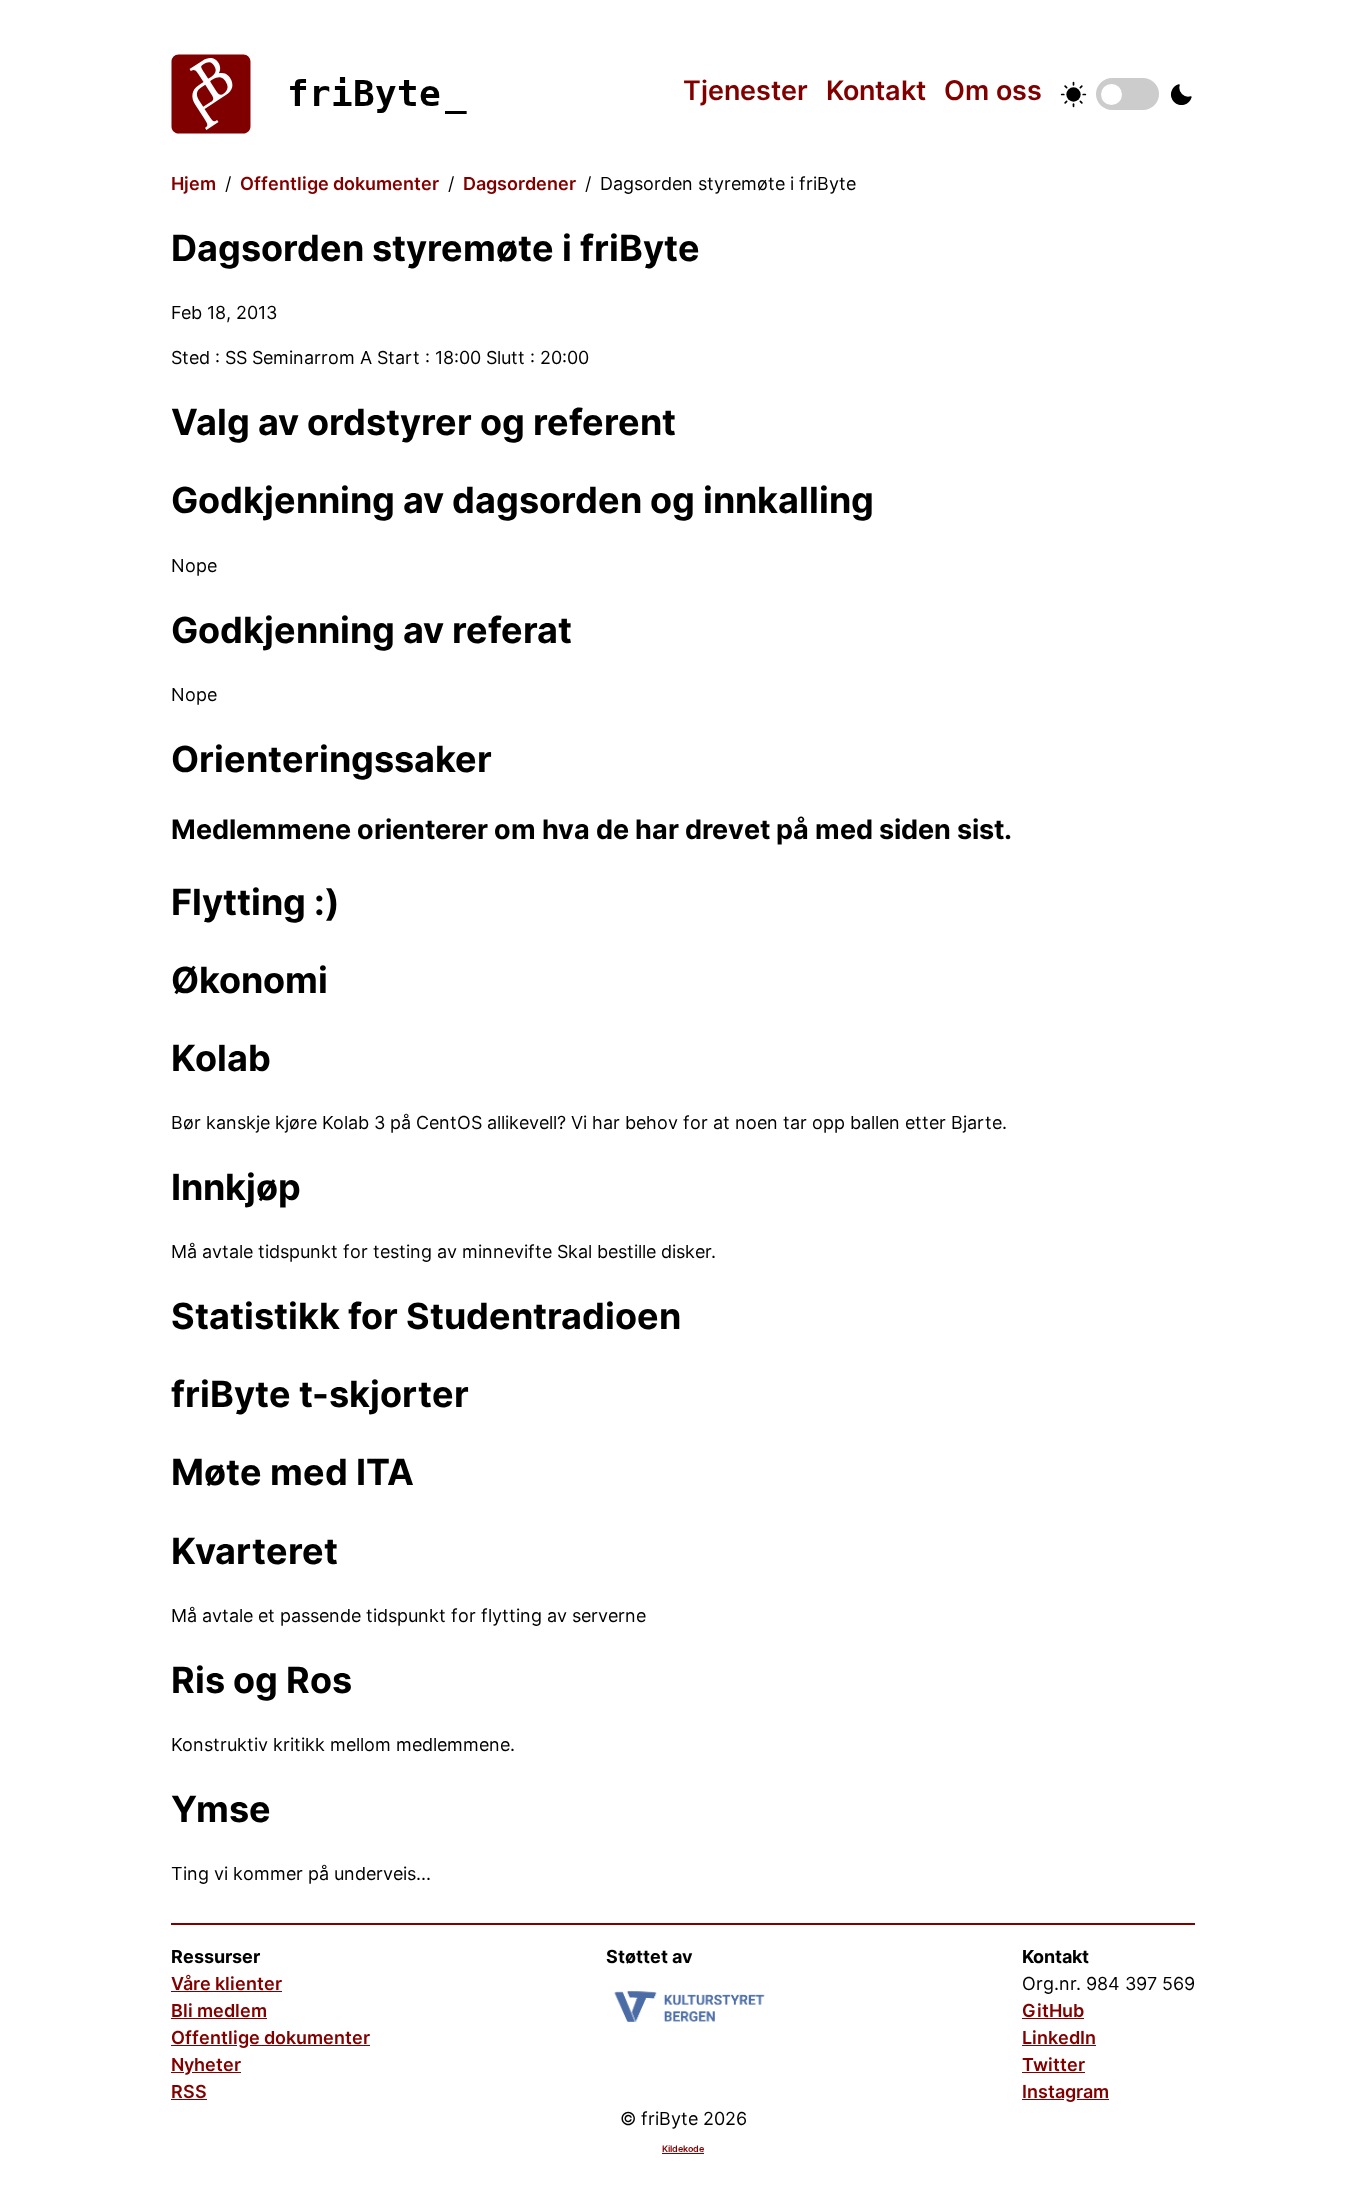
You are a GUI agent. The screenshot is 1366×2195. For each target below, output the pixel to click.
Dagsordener (519, 183)
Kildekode (683, 2148)
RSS (189, 2091)
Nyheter (206, 2064)
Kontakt (876, 90)
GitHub (1053, 2010)
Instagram (1065, 2091)
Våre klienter (226, 1983)
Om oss (993, 90)
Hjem (193, 183)
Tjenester (745, 90)
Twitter (1053, 2064)
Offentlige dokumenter (339, 183)
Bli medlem (219, 2010)
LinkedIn (1059, 2037)
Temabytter (1127, 94)
